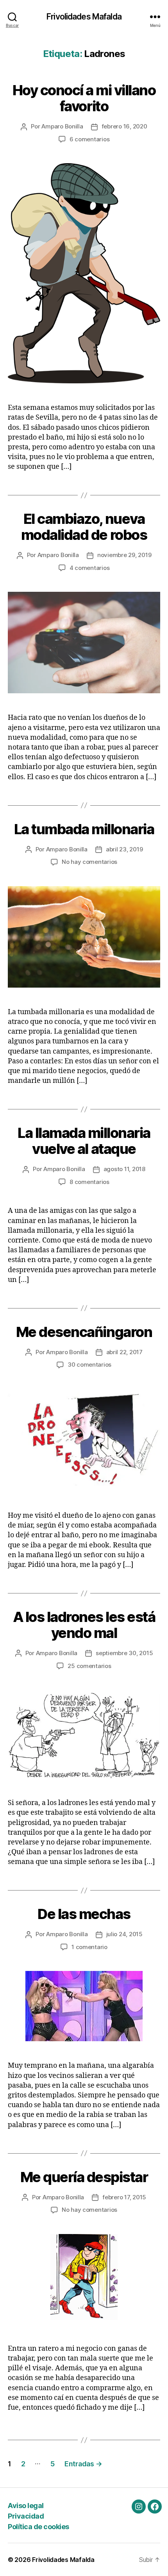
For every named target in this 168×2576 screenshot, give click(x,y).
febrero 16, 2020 (124, 126)
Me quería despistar (84, 2177)
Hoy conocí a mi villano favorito (84, 98)
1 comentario (89, 1947)
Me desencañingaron (84, 1332)
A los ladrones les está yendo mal (84, 1625)
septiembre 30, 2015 (124, 1653)
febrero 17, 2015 (124, 2197)
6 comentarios (90, 139)
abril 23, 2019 (124, 849)
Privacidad (26, 2516)
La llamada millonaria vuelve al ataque (84, 1141)
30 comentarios (89, 1365)
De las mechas (84, 1914)
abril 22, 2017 (124, 1352)
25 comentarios (89, 1666)
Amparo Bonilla (62, 126)
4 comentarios (90, 568)
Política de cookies (38, 2527)
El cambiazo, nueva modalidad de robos (84, 527)
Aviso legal (26, 2506)
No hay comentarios (89, 862)
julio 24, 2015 (124, 1934)
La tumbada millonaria (84, 829)
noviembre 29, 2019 (124, 555)
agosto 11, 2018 (124, 1169)
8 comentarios (89, 1182)
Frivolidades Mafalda (84, 17)
